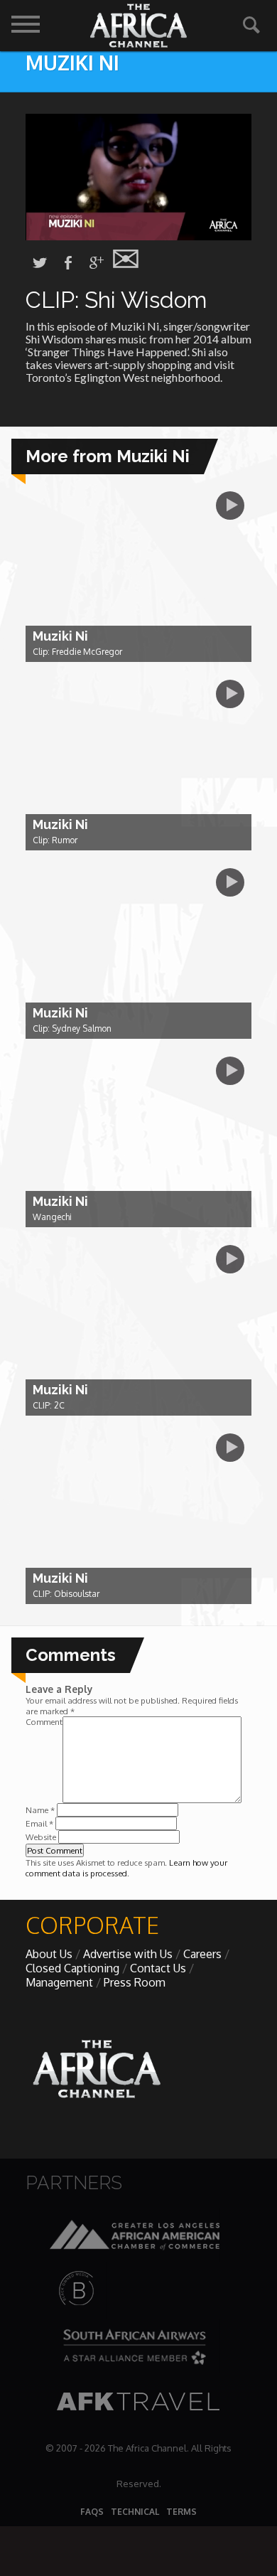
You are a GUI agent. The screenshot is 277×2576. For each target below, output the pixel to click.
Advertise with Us (128, 1954)
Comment (44, 1722)
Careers (202, 1954)
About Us (49, 1954)
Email (39, 1823)
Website (41, 1837)
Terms (181, 2512)
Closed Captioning (72, 1968)
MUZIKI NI (72, 63)
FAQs (92, 2512)
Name (40, 1810)
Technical (135, 2512)
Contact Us (158, 1968)
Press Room (135, 1982)
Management (59, 1982)
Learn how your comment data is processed (126, 1868)
